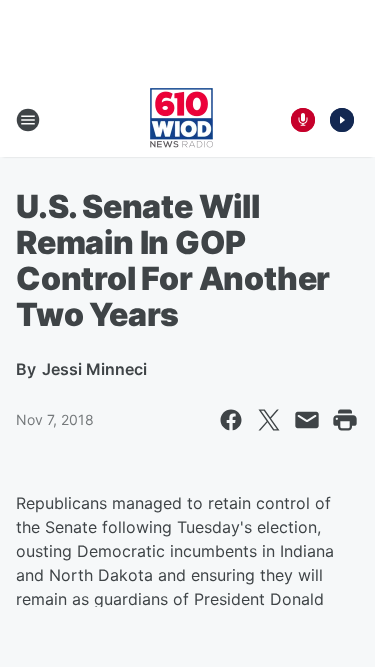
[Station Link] (181, 120)
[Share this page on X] (269, 420)
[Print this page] (345, 420)
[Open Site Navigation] (28, 120)
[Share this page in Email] (307, 420)
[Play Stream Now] (342, 120)
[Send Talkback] (303, 120)
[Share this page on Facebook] (231, 420)
